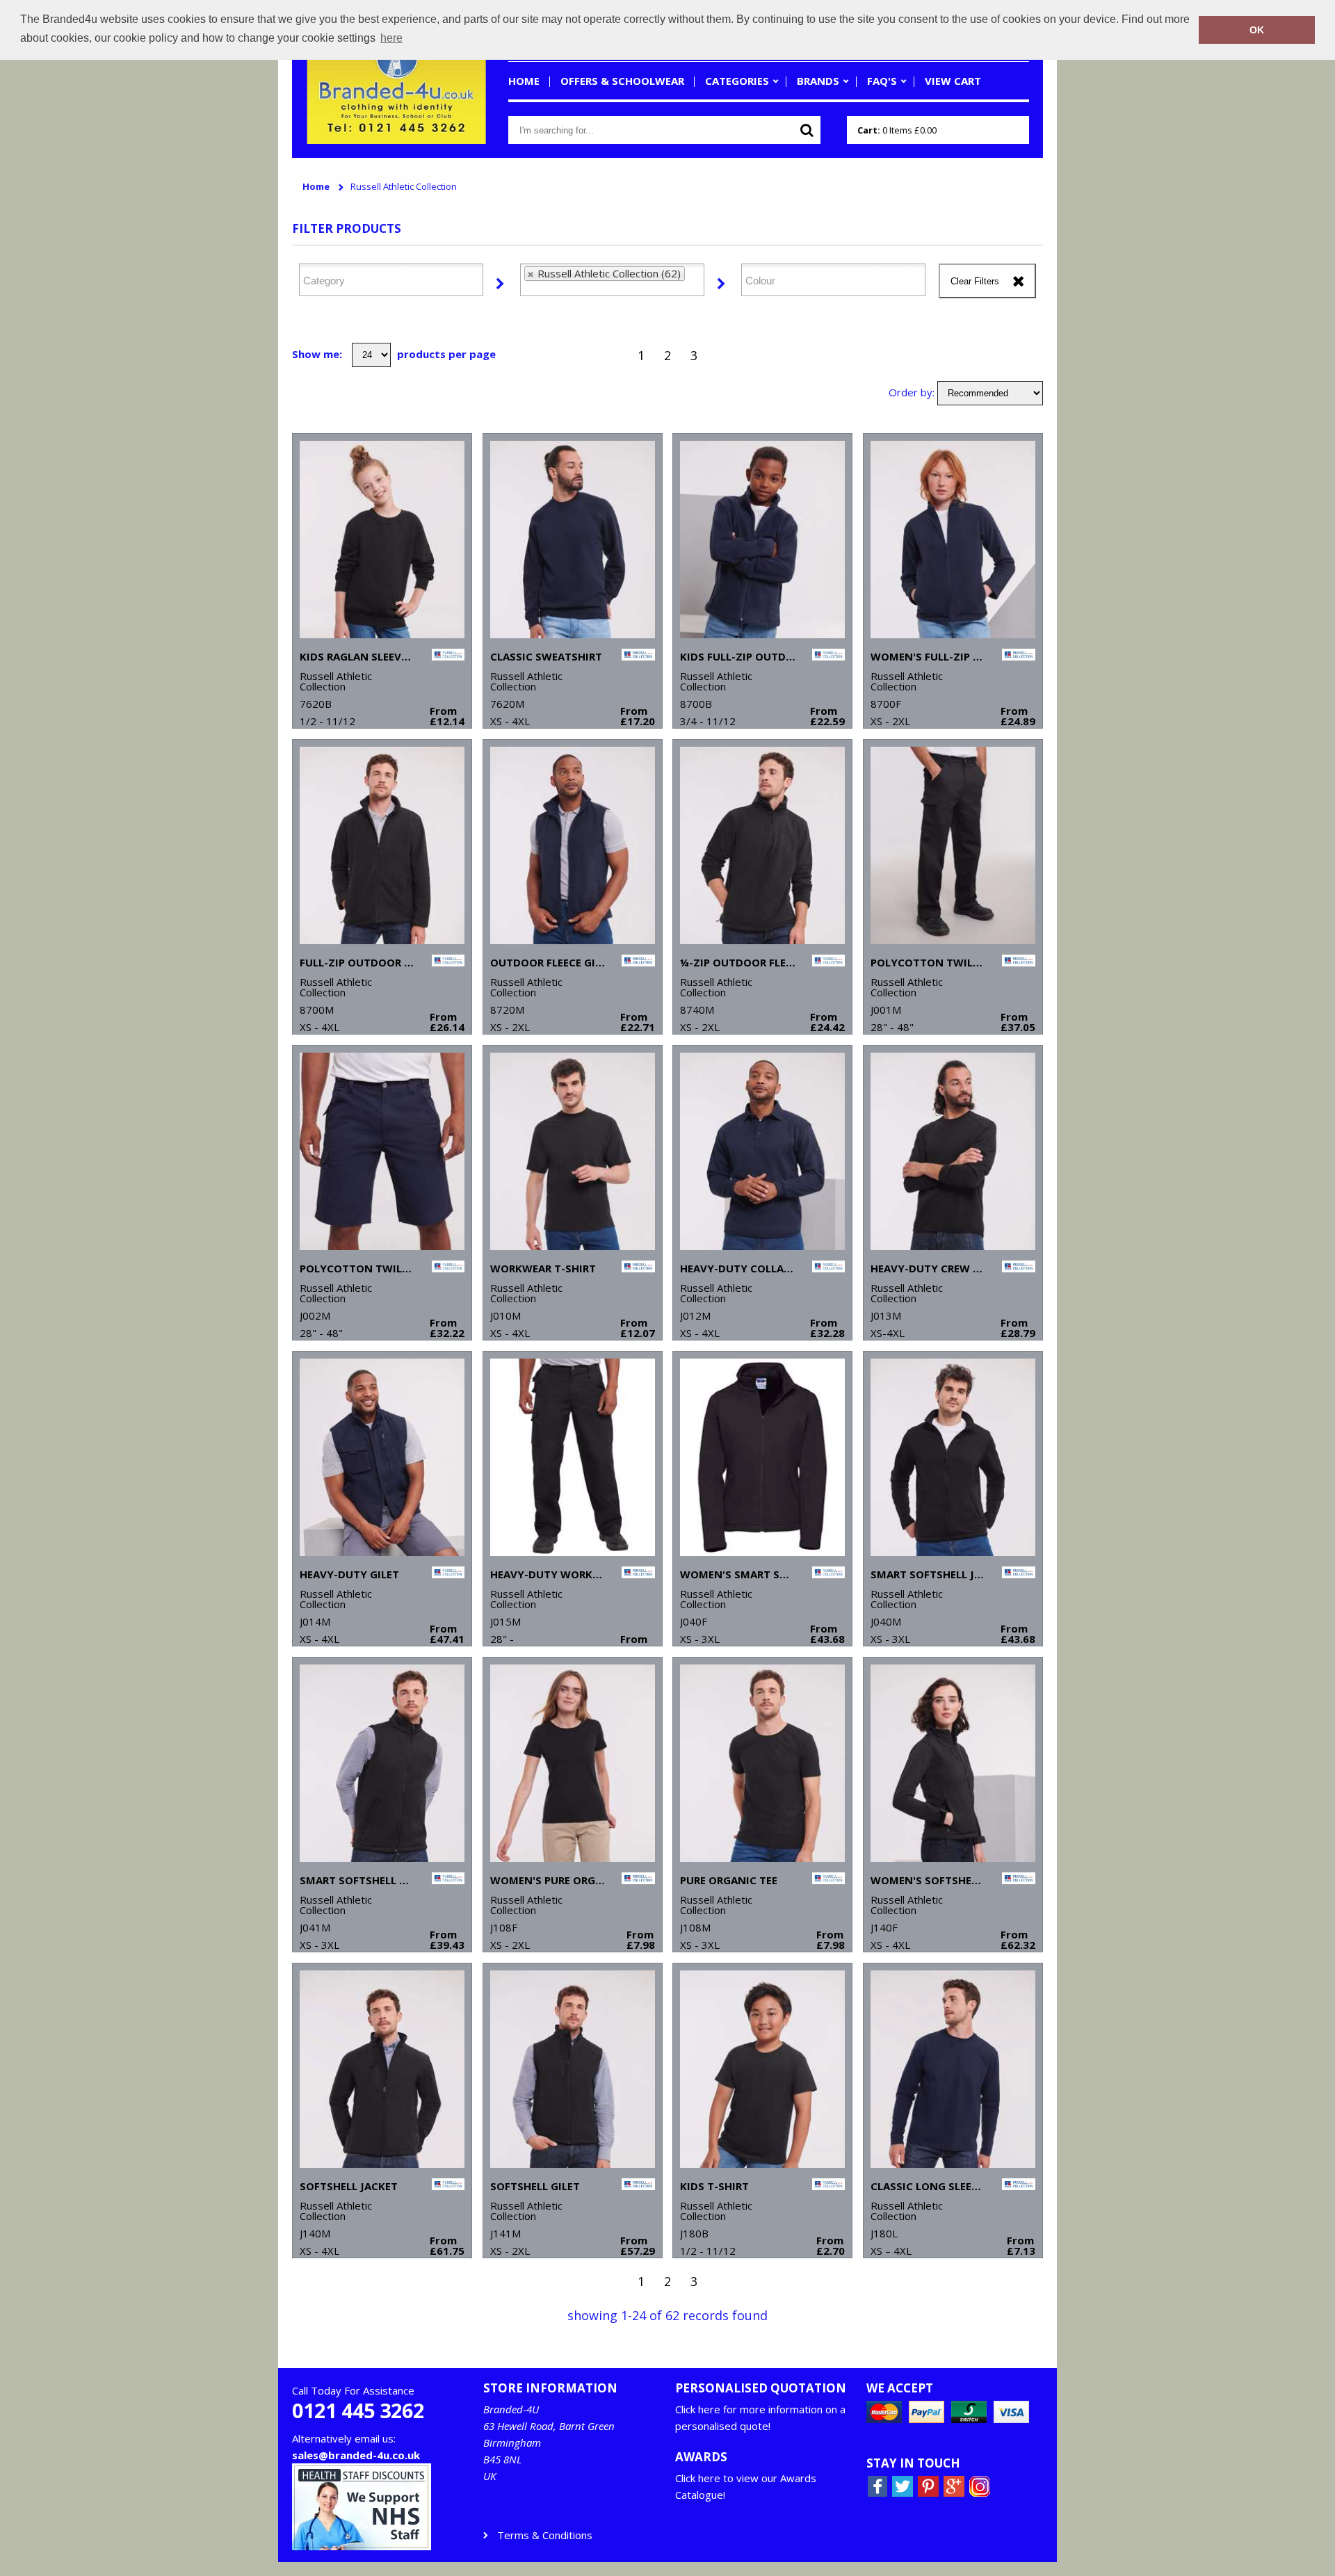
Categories (737, 81)
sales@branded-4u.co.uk (356, 2455)
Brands (818, 81)
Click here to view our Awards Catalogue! (746, 2486)
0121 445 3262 (358, 2411)
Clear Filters (975, 281)
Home (524, 81)
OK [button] (1257, 30)
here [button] (391, 38)
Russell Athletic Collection (404, 187)
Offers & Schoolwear (622, 81)
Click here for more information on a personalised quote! (760, 2417)
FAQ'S (882, 81)
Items (897, 130)
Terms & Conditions (545, 2535)
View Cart (953, 81)
